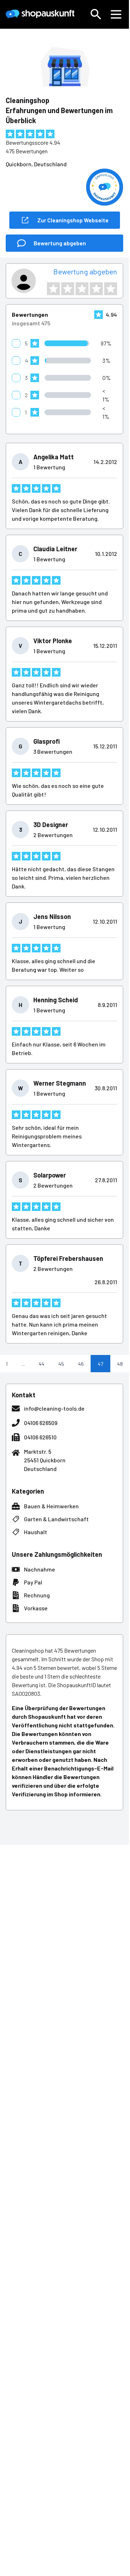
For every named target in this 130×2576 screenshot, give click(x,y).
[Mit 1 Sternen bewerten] (53, 289)
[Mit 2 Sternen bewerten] (68, 289)
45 (61, 1364)
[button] (96, 14)
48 (120, 1364)
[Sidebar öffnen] (116, 14)
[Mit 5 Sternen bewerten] (111, 289)
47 (100, 1364)
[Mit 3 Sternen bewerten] (82, 289)
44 (42, 1364)
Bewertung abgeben (85, 271)
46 (81, 1364)
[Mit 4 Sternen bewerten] (96, 289)
